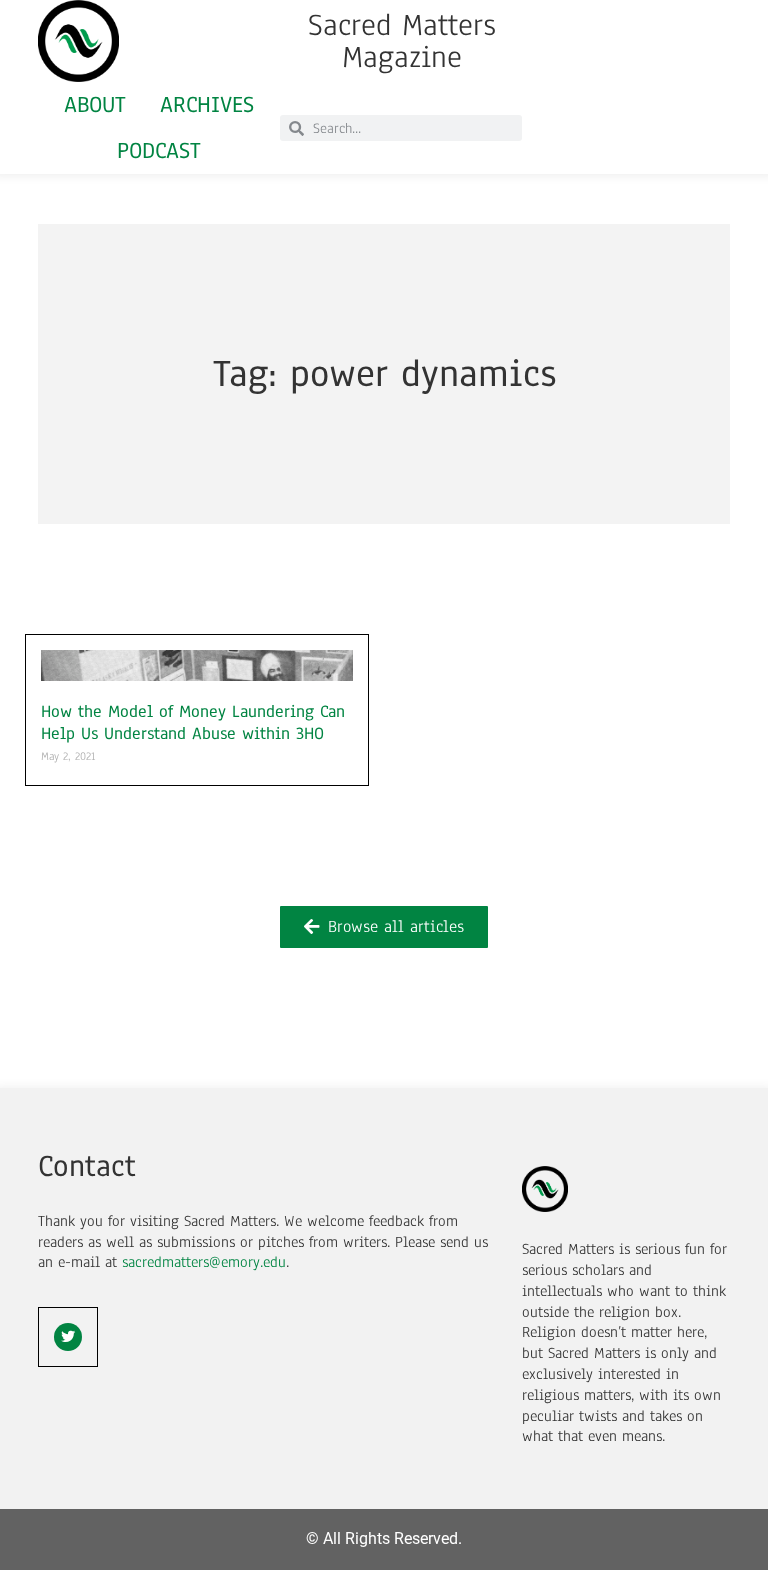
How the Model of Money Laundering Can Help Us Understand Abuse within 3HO (193, 722)
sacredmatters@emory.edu (204, 1262)
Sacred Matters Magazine (402, 41)
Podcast (159, 150)
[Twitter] (68, 1337)
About (95, 104)
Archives (207, 104)
